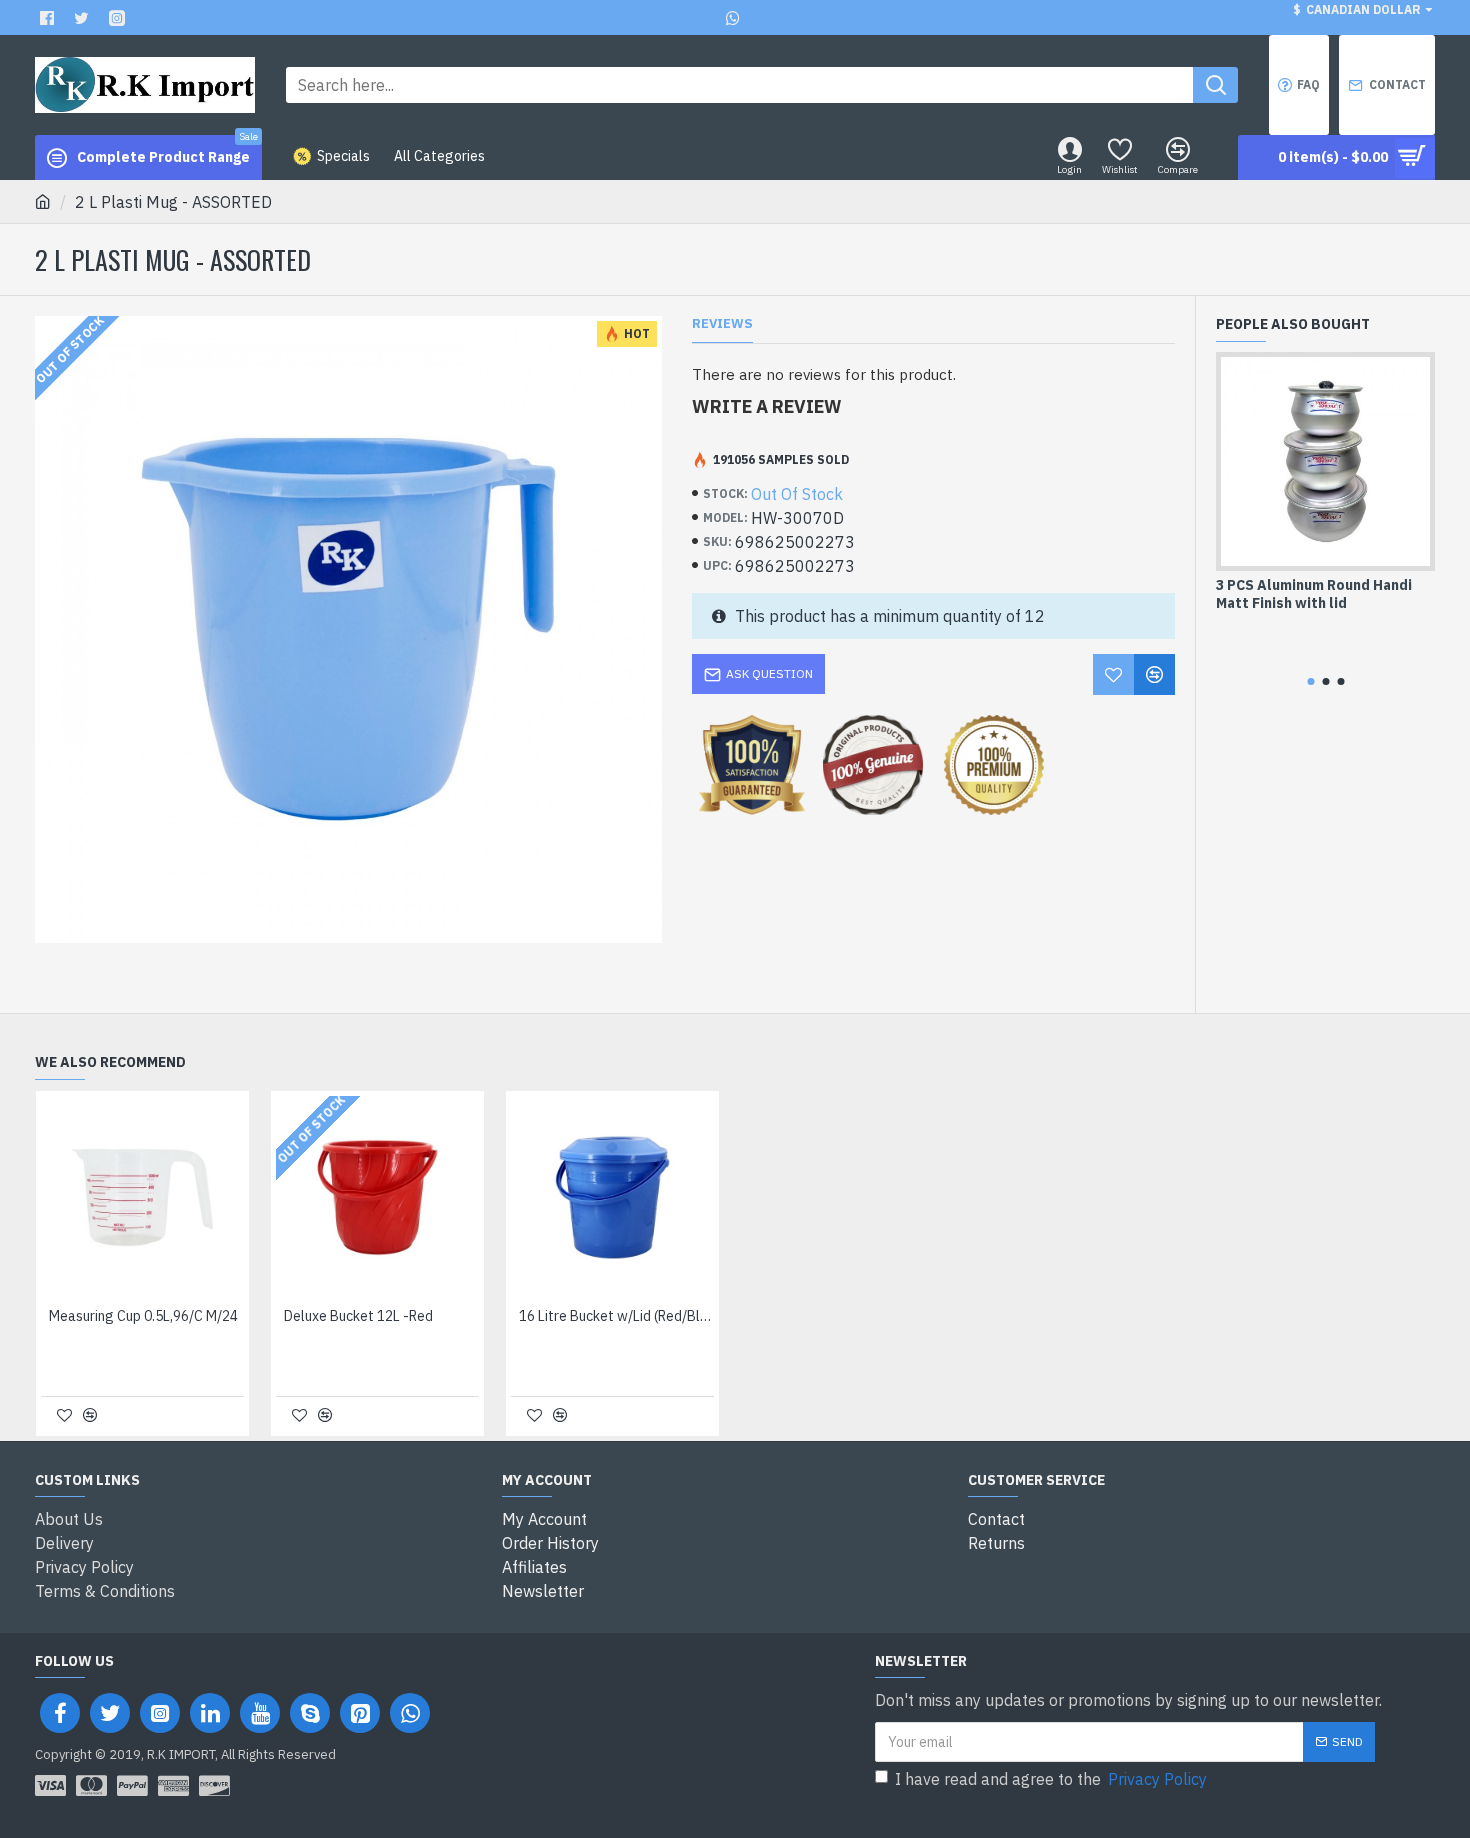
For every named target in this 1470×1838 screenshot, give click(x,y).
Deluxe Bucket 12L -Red (358, 1316)
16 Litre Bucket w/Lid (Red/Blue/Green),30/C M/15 (616, 1316)
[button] (1310, 681)
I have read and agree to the (1051, 1779)
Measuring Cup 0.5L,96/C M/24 (143, 1316)
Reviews (722, 324)
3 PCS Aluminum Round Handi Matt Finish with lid (1314, 594)
